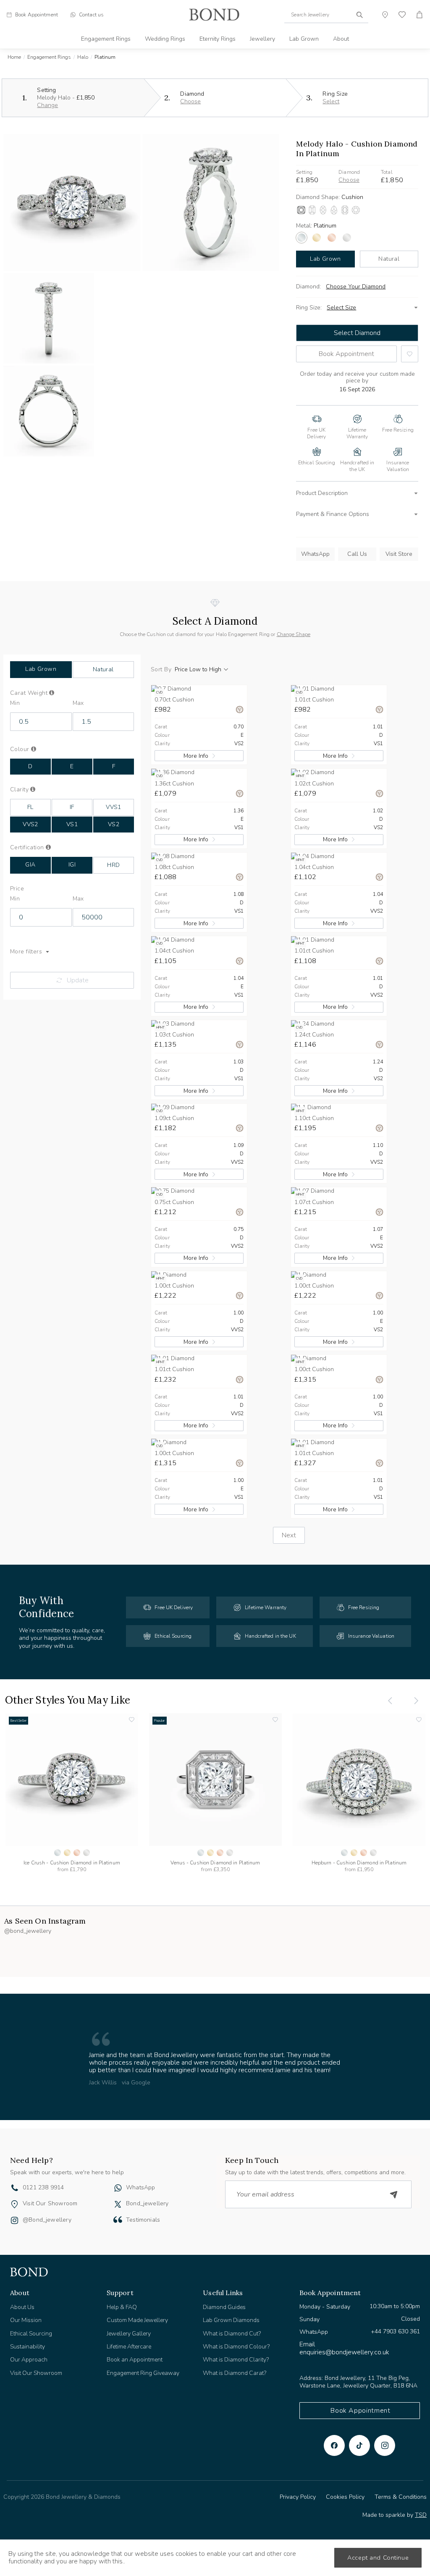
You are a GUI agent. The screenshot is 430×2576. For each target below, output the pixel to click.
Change (47, 105)
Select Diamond (357, 333)
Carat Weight (42, 693)
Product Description (322, 493)
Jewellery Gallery (129, 2334)
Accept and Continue (378, 2558)
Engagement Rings (106, 39)
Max (78, 703)
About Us (22, 2307)
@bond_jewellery (47, 2220)
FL (30, 807)
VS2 (114, 824)
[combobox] (326, 15)
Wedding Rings (165, 39)
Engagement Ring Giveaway (143, 2373)
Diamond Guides (224, 2307)
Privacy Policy (298, 2497)
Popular (160, 1721)
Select (331, 101)
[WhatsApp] (118, 2189)
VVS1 (114, 807)
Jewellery (262, 39)
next (289, 1535)
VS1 (72, 824)
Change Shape (294, 634)
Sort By (161, 670)
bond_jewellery (147, 2203)
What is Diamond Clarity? (236, 2360)
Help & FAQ (122, 2307)
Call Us (357, 554)
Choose (190, 101)
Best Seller (18, 1721)
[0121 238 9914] (15, 2189)
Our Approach (29, 2360)
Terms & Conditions (401, 2497)
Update (78, 980)
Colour (34, 749)
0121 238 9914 (43, 2187)
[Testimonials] (118, 2220)
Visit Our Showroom (50, 2203)
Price (17, 889)
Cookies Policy (345, 2497)
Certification (35, 848)
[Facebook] (334, 2445)
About (341, 39)
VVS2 (30, 824)
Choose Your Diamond (356, 287)
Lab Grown (304, 39)
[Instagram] (385, 2445)
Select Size (341, 308)
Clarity (32, 790)
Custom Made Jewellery (137, 2320)
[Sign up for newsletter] (394, 2194)
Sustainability (28, 2347)
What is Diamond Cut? (232, 2334)
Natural (389, 259)
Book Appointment (346, 354)
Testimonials (143, 2220)
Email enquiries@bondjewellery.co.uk (344, 2348)
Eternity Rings (218, 39)
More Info (196, 756)
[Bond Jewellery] (214, 15)
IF (72, 807)
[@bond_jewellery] (14, 2221)
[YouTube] (359, 2445)
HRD (113, 865)
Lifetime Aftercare (129, 2347)
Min (15, 703)
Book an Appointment (135, 2360)
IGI (72, 865)
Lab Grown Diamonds (231, 2320)
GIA (30, 865)
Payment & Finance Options (333, 514)
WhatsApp (315, 554)
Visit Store (399, 554)
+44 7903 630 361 (395, 2331)
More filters (26, 952)
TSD (421, 2515)
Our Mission (26, 2320)
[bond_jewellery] (118, 2204)
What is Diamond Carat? (235, 2373)
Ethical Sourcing (31, 2334)
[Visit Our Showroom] (14, 2204)
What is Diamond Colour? (236, 2347)
